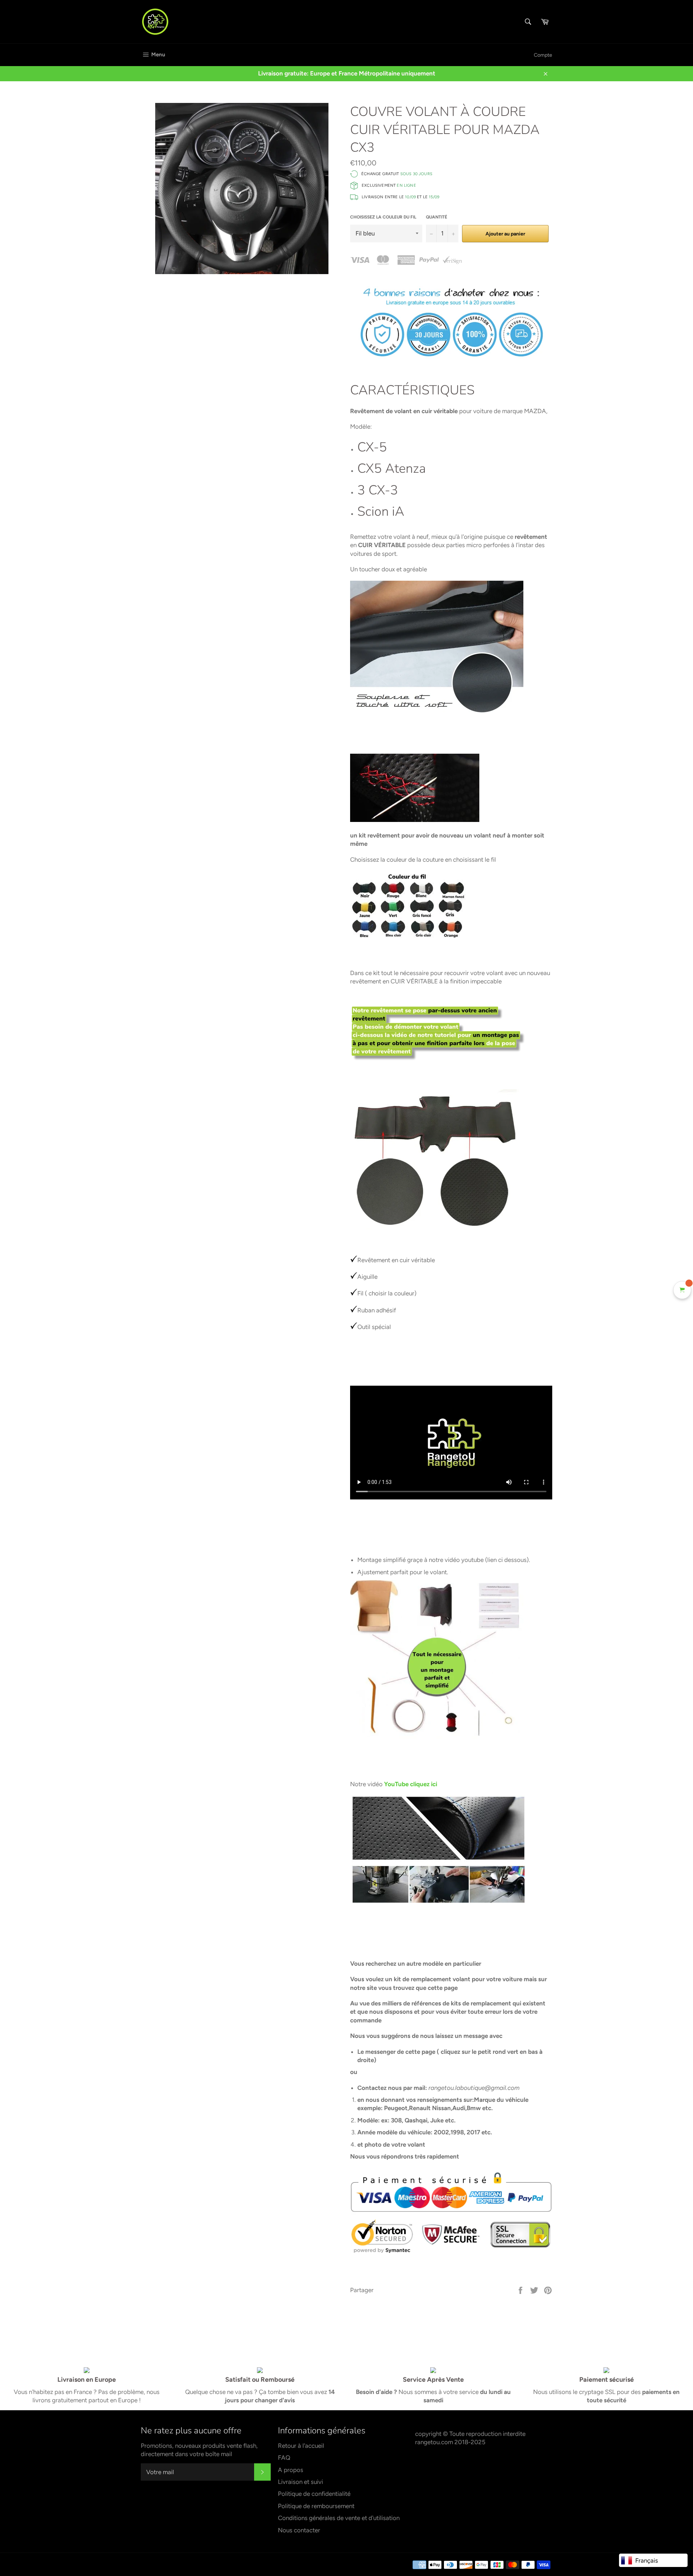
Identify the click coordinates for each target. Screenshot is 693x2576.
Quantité (437, 217)
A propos (291, 2470)
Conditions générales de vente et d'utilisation (339, 2518)
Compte (543, 55)
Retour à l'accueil (301, 2446)
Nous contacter (299, 2530)
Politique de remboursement (316, 2506)
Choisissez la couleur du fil (383, 217)
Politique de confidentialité (314, 2494)
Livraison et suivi (300, 2482)
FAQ (284, 2458)
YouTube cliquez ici (411, 1784)
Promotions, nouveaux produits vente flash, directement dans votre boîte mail (199, 2450)
